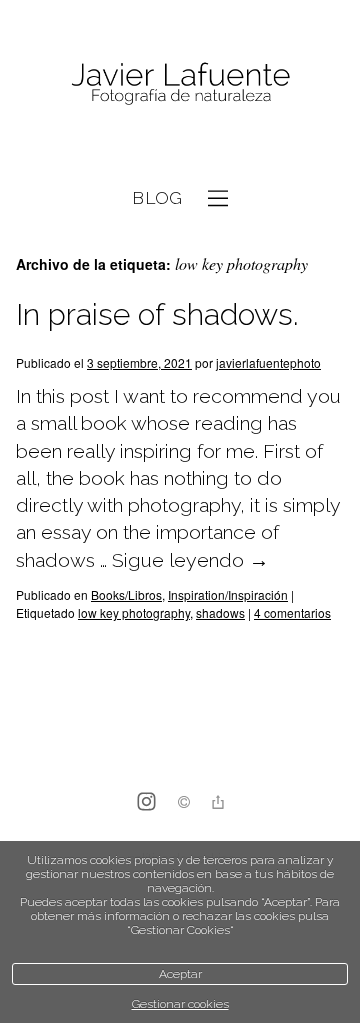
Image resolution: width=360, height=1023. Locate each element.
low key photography (134, 612)
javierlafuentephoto (268, 362)
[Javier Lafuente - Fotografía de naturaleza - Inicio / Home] (180, 84)
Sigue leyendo (190, 560)
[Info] (184, 804)
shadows (220, 612)
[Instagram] (146, 803)
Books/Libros (126, 594)
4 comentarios (292, 612)
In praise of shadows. (157, 314)
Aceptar (180, 974)
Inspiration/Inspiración (228, 594)
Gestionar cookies (180, 1004)
